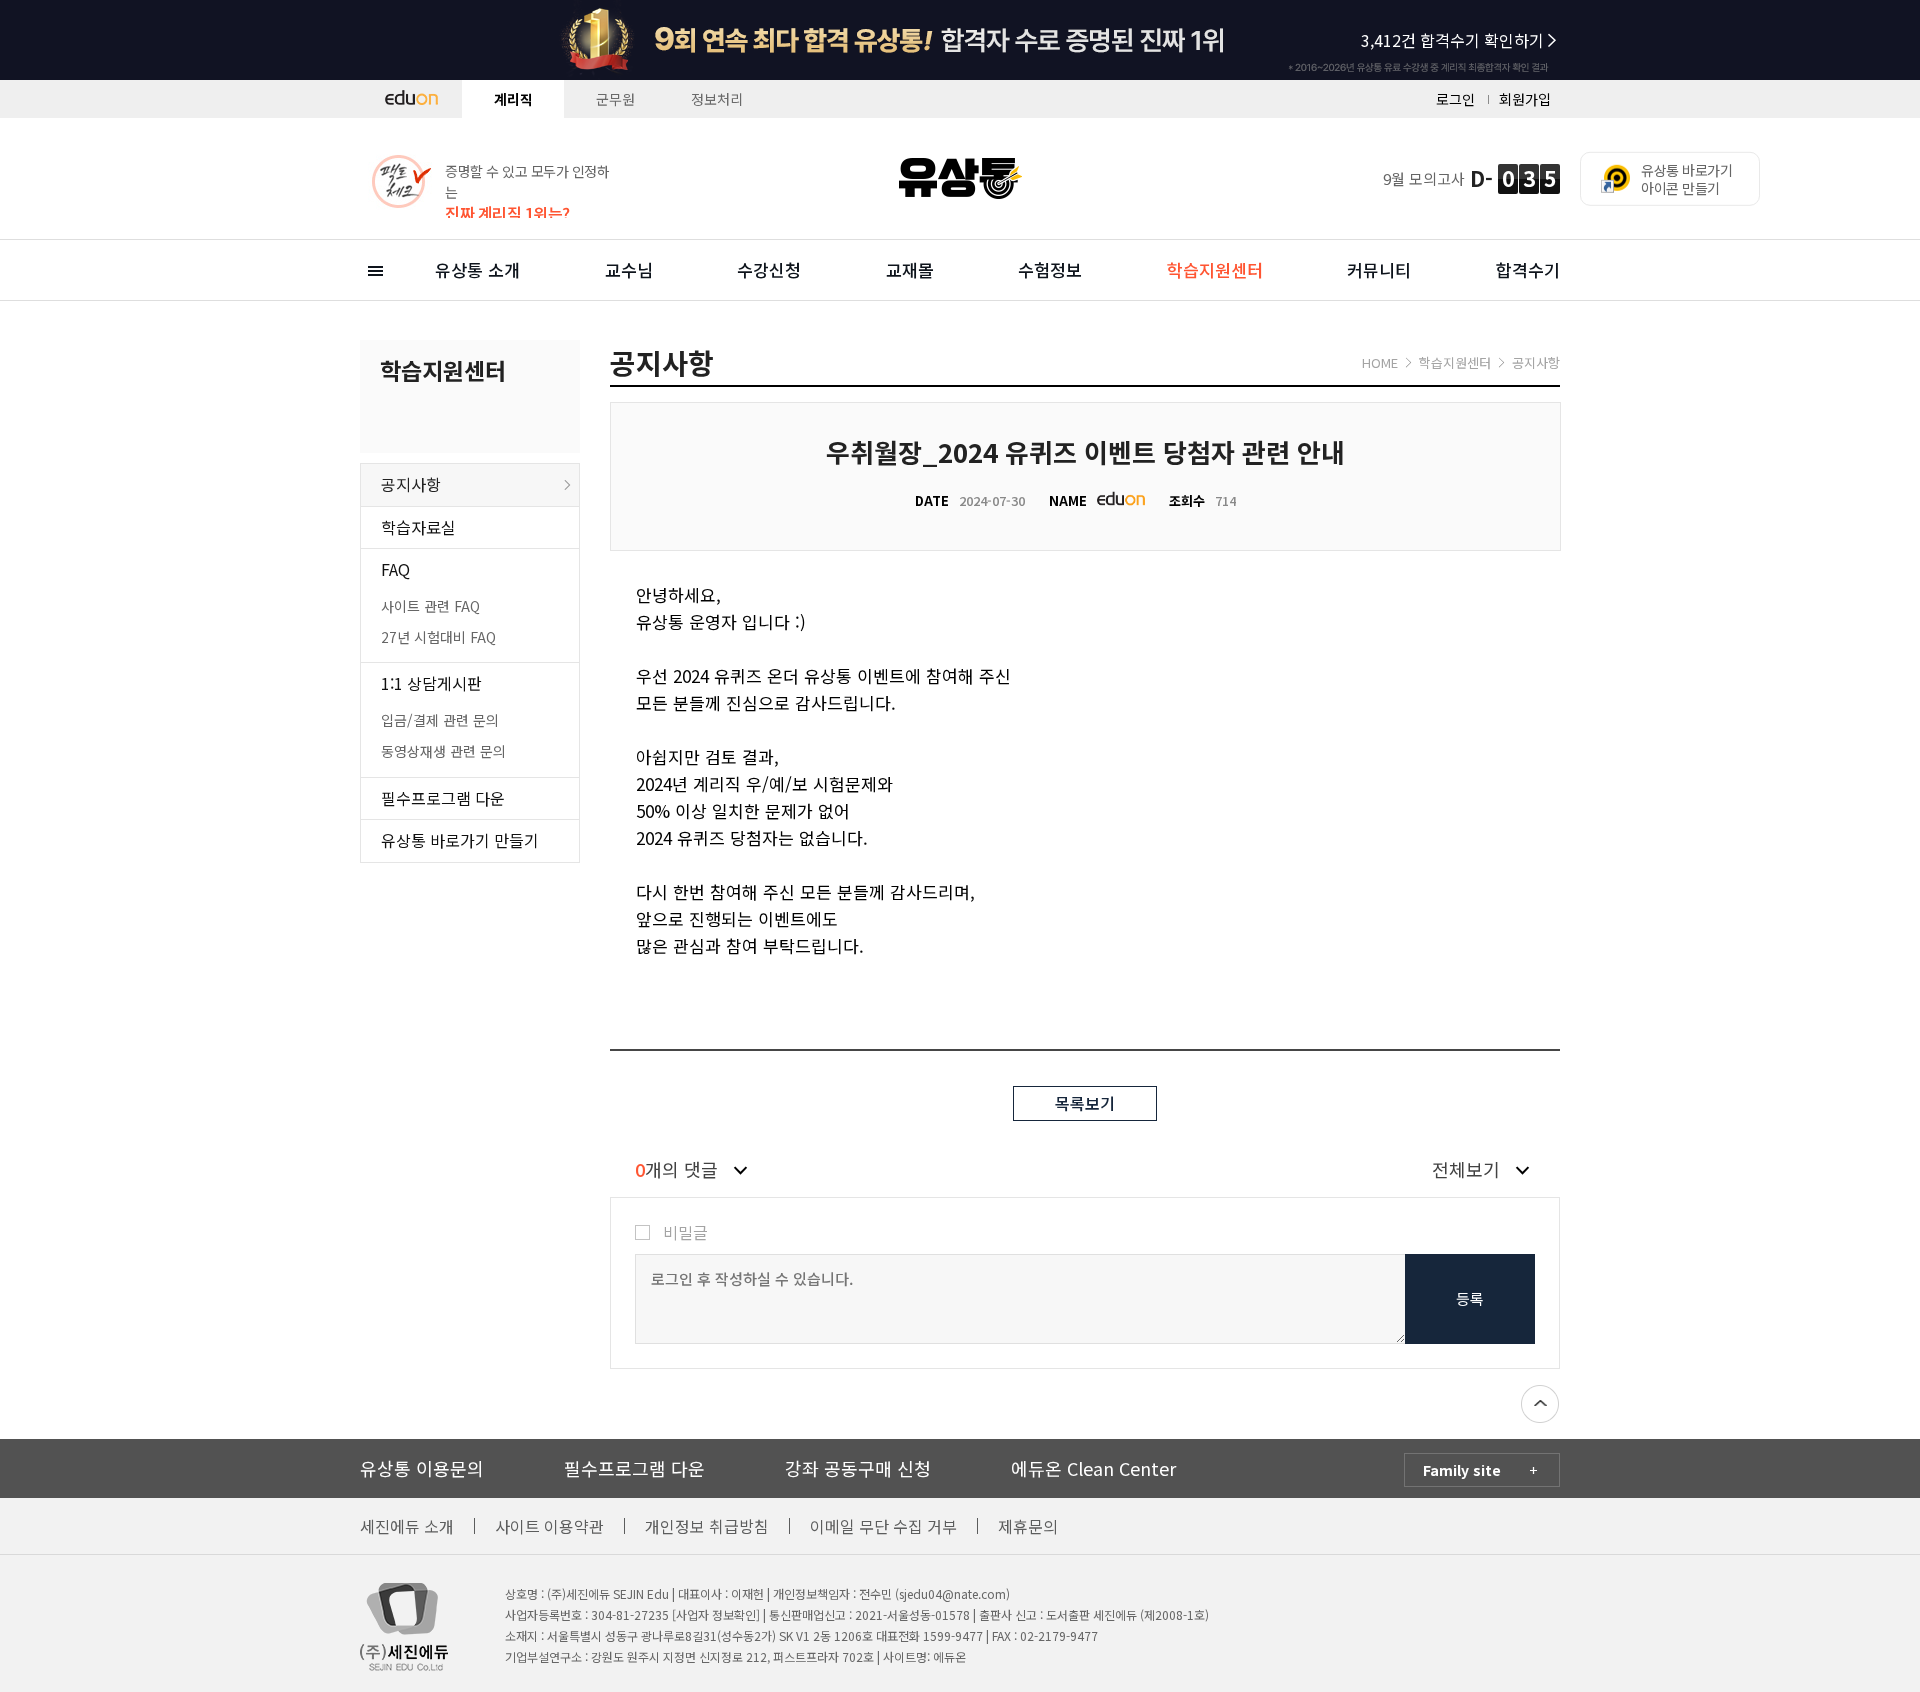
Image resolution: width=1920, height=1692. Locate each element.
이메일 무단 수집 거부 (883, 1526)
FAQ (395, 569)
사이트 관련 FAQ (430, 606)
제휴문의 (1028, 1526)
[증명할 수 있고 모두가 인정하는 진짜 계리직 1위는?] (490, 148)
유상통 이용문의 (422, 1468)
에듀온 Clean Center (1093, 1468)
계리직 (513, 99)
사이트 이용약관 (549, 1526)
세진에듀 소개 (407, 1526)
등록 (1470, 1298)
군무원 (615, 99)
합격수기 (1528, 269)
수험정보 (1050, 269)
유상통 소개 (477, 269)
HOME (1380, 362)
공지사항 (411, 484)
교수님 (629, 269)
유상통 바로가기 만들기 (460, 840)
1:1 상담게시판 (431, 683)
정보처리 (717, 99)
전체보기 (1466, 1169)
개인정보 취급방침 (707, 1526)
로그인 (1455, 99)
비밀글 (685, 1232)
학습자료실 (418, 527)
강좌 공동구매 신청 (858, 1468)
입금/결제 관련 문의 (440, 720)
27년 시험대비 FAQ (438, 637)
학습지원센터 (1215, 269)
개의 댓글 (676, 1169)
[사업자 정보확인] (716, 1614)
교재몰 (910, 269)
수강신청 (769, 269)
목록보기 (1085, 1103)
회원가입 (1525, 99)
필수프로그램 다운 (443, 798)
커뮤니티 (1379, 269)
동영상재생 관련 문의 (443, 751)
